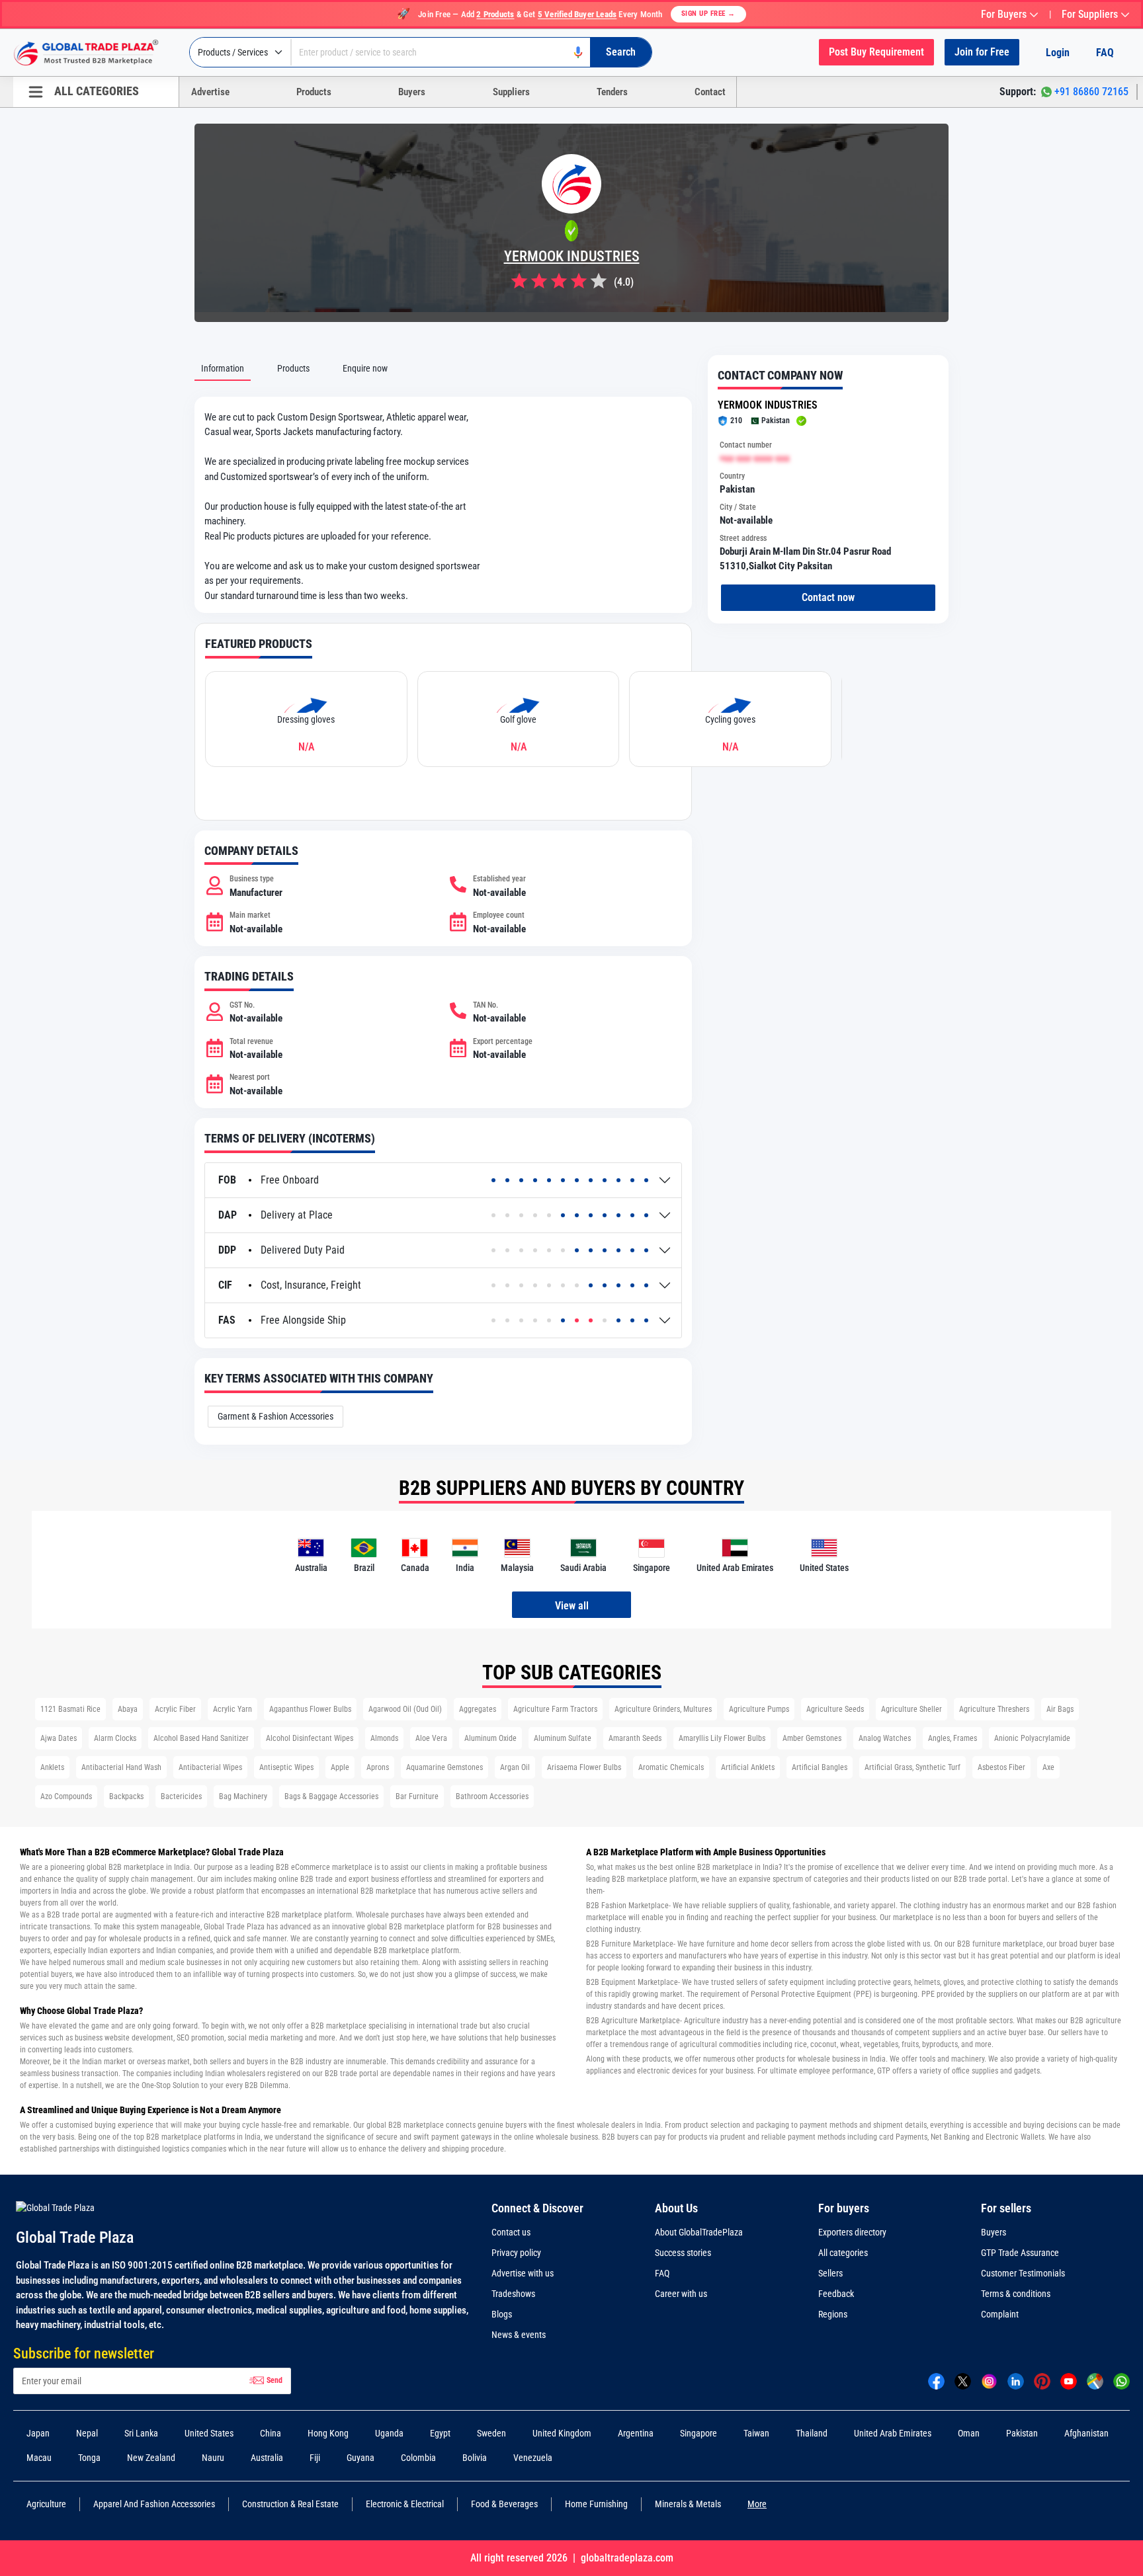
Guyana (360, 2458)
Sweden (491, 2433)
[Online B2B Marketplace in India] (96, 53)
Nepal (87, 2433)
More (757, 2504)
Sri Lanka (141, 2433)
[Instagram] (989, 2380)
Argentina (636, 2433)
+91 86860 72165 (1091, 92)
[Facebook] (936, 2380)
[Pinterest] (1042, 2380)
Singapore (698, 2433)
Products (314, 92)
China (271, 2433)
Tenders (612, 92)
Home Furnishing (596, 2504)
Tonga (89, 2458)
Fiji (315, 2458)
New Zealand (151, 2458)
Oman (969, 2433)
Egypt (440, 2433)
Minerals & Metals (688, 2504)
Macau (39, 2458)
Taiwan (756, 2433)
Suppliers (511, 92)
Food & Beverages (504, 2504)
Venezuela (533, 2458)
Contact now (828, 597)
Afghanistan (1086, 2433)
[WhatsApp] (1122, 2380)
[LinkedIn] (1016, 2380)
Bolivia (475, 2458)
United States (209, 2433)
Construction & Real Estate (290, 2504)
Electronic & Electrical (405, 2504)
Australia (267, 2458)
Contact (710, 92)
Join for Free (982, 52)
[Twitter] (963, 2380)
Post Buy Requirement (876, 52)
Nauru (213, 2458)
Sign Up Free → (708, 14)
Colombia (418, 2458)
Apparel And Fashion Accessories (154, 2504)
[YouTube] (1069, 2380)
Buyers (412, 92)
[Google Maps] (1095, 2380)
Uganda (389, 2433)
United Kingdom (562, 2433)
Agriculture (46, 2504)
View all (572, 1606)
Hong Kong (328, 2433)
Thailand (812, 2433)
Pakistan (1022, 2433)
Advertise (210, 92)
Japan (38, 2433)
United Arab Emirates (893, 2433)
